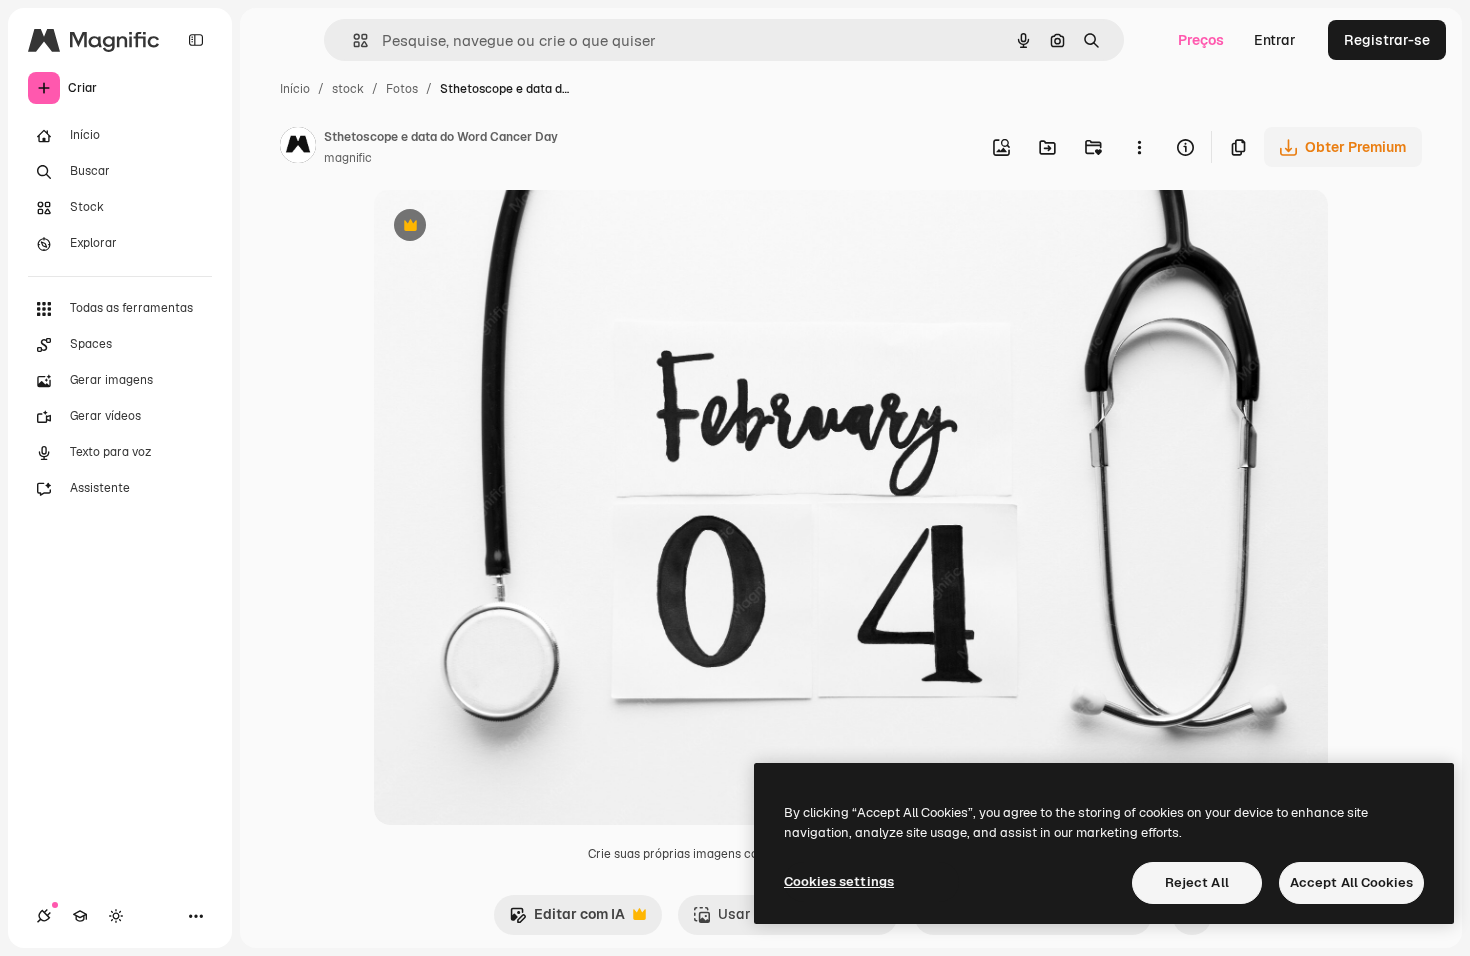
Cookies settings (839, 881)
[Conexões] (44, 916)
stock (348, 89)
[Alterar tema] (116, 916)
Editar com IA (567, 919)
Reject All (1197, 882)
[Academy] (80, 916)
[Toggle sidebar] (196, 40)
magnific (348, 158)
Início (295, 89)
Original (502, 227)
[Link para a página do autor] (298, 148)
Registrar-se (1387, 40)
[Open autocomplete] (352, 40)
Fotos (402, 89)
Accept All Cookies (1351, 882)
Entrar (1275, 40)
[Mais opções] (1139, 147)
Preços (1201, 40)
